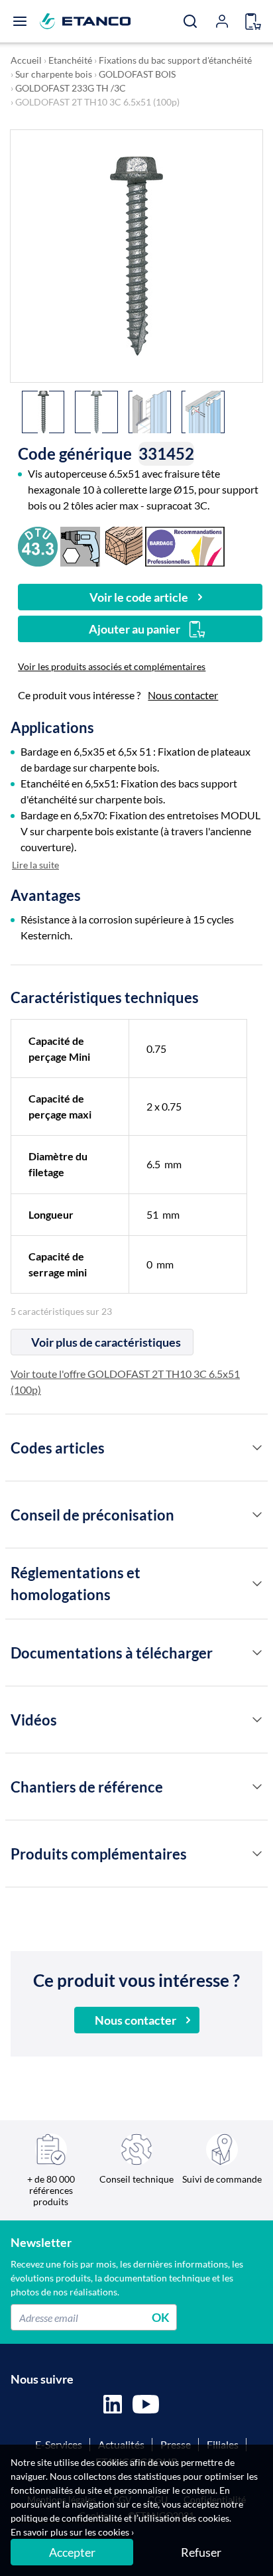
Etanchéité (70, 60)
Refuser (201, 2552)
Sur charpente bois (54, 74)
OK (161, 2317)
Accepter (72, 2552)
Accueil (26, 60)
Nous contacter (183, 695)
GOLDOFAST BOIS (137, 74)
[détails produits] (257, 1448)
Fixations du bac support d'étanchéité (175, 60)
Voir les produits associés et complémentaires (112, 666)
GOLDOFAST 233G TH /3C (71, 88)
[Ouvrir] (20, 21)
